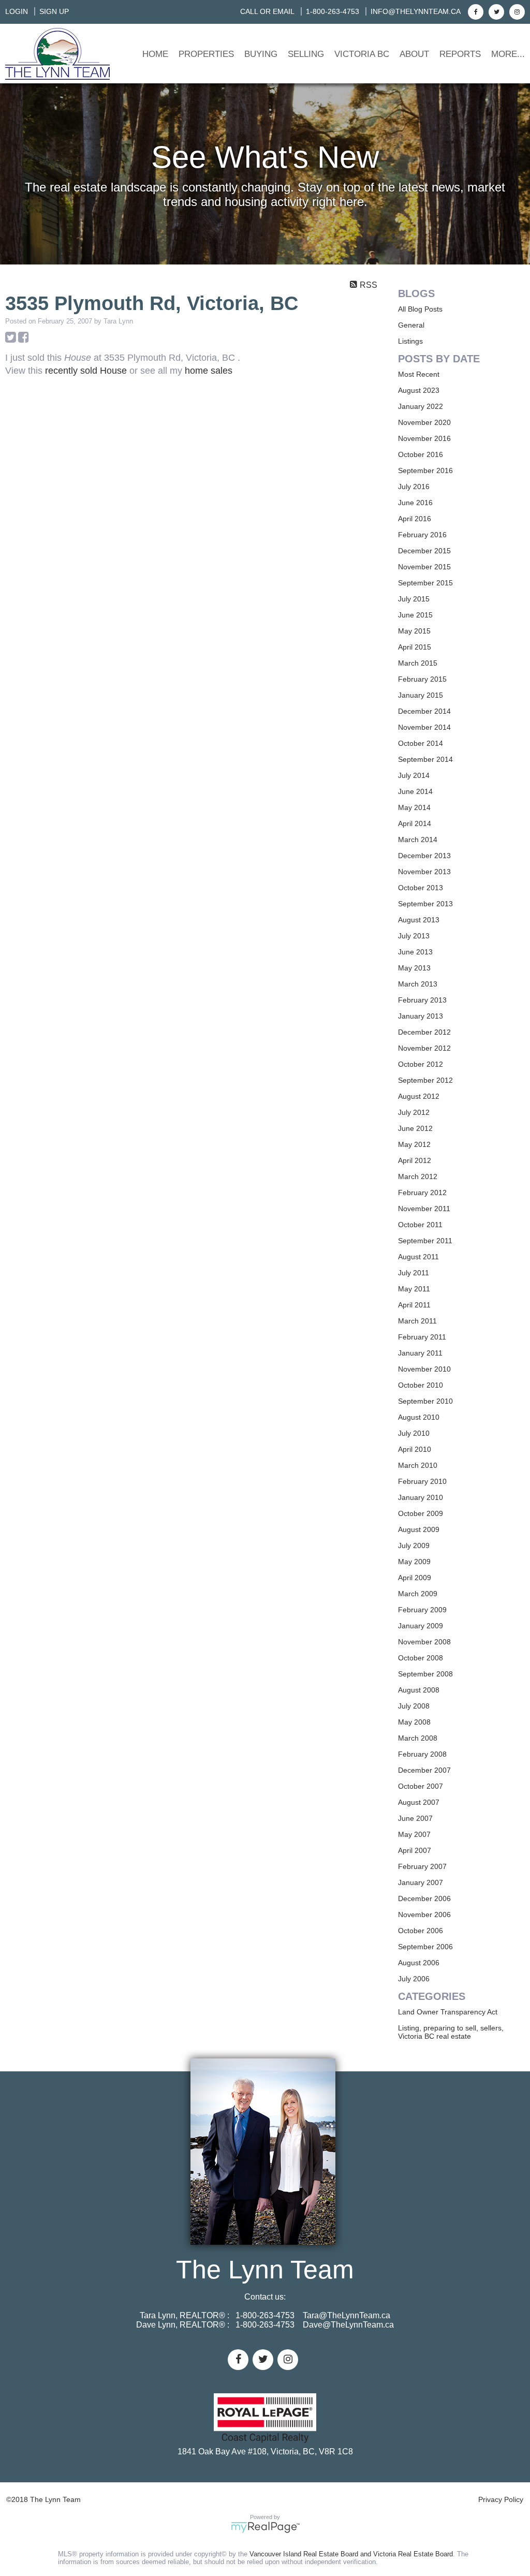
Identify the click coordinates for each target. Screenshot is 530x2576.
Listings (410, 341)
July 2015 (414, 599)
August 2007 (419, 1802)
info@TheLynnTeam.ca (416, 11)
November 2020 (424, 422)
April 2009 (415, 1578)
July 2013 (414, 936)
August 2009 (419, 1529)
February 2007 (422, 1866)
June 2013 (415, 952)
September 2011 (425, 1241)
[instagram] (516, 11)
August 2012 (419, 1096)
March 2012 (418, 1176)
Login (17, 11)
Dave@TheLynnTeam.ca (348, 2325)
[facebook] (474, 11)
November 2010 (424, 1369)
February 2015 (422, 679)
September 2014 (425, 759)
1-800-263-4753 (333, 11)
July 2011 (414, 1273)
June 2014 (415, 791)
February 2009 (422, 1610)
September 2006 (425, 1947)
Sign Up (54, 11)
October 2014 (421, 743)
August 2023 (419, 390)
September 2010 (425, 1401)
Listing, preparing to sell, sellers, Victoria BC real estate (451, 2032)
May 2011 (414, 1289)
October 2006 (421, 1931)
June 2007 (415, 1818)
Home (155, 54)
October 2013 (421, 888)
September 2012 (425, 1080)
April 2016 (415, 519)
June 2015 (415, 615)
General (411, 325)
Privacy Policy (501, 2499)
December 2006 (424, 1898)
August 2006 (419, 1963)
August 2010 (419, 1417)
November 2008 (424, 1642)
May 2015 (414, 631)
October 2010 (421, 1385)
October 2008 (421, 1658)
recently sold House (86, 371)
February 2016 (422, 535)
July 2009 (414, 1545)
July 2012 (414, 1112)
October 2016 (421, 454)
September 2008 (425, 1674)
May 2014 (414, 807)
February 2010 (422, 1481)
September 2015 (425, 583)
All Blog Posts (420, 309)
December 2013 (424, 856)
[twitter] (495, 11)
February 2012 (422, 1193)
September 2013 (425, 904)
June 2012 (415, 1128)
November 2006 (424, 1915)
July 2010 (414, 1433)
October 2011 (420, 1225)
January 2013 (421, 1016)
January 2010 (421, 1497)
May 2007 (414, 1834)
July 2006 (414, 1979)
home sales (209, 371)
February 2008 (422, 1754)
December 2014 (424, 711)
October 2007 (421, 1786)
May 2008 (414, 1722)
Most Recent (419, 374)
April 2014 (415, 823)
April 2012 (415, 1160)
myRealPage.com (265, 2527)
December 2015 (424, 551)
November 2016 (424, 438)
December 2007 (424, 1770)
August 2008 (419, 1690)
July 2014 (414, 775)
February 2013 (422, 1000)
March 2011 (417, 1321)
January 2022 (421, 406)
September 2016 (425, 470)
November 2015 (424, 567)
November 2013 (424, 872)
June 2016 (415, 503)
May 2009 (414, 1562)
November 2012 (424, 1048)
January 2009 (421, 1626)
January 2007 (421, 1882)
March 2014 (418, 840)
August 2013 (419, 920)
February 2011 (422, 1337)
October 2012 (421, 1064)
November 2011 (424, 1209)
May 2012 (414, 1144)
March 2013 (418, 984)
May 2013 (414, 968)
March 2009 (418, 1594)
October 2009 (421, 1513)
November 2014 (424, 727)
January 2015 (421, 695)
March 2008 (418, 1738)
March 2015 (418, 663)
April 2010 (415, 1449)
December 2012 (424, 1032)
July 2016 (414, 487)
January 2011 (420, 1353)
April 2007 (415, 1850)
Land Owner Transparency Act (448, 2012)
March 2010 (418, 1465)
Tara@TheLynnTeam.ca (347, 2315)
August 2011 (418, 1257)
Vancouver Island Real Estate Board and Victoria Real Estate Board (351, 2554)
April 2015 (415, 647)
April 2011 (414, 1305)
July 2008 (414, 1706)
